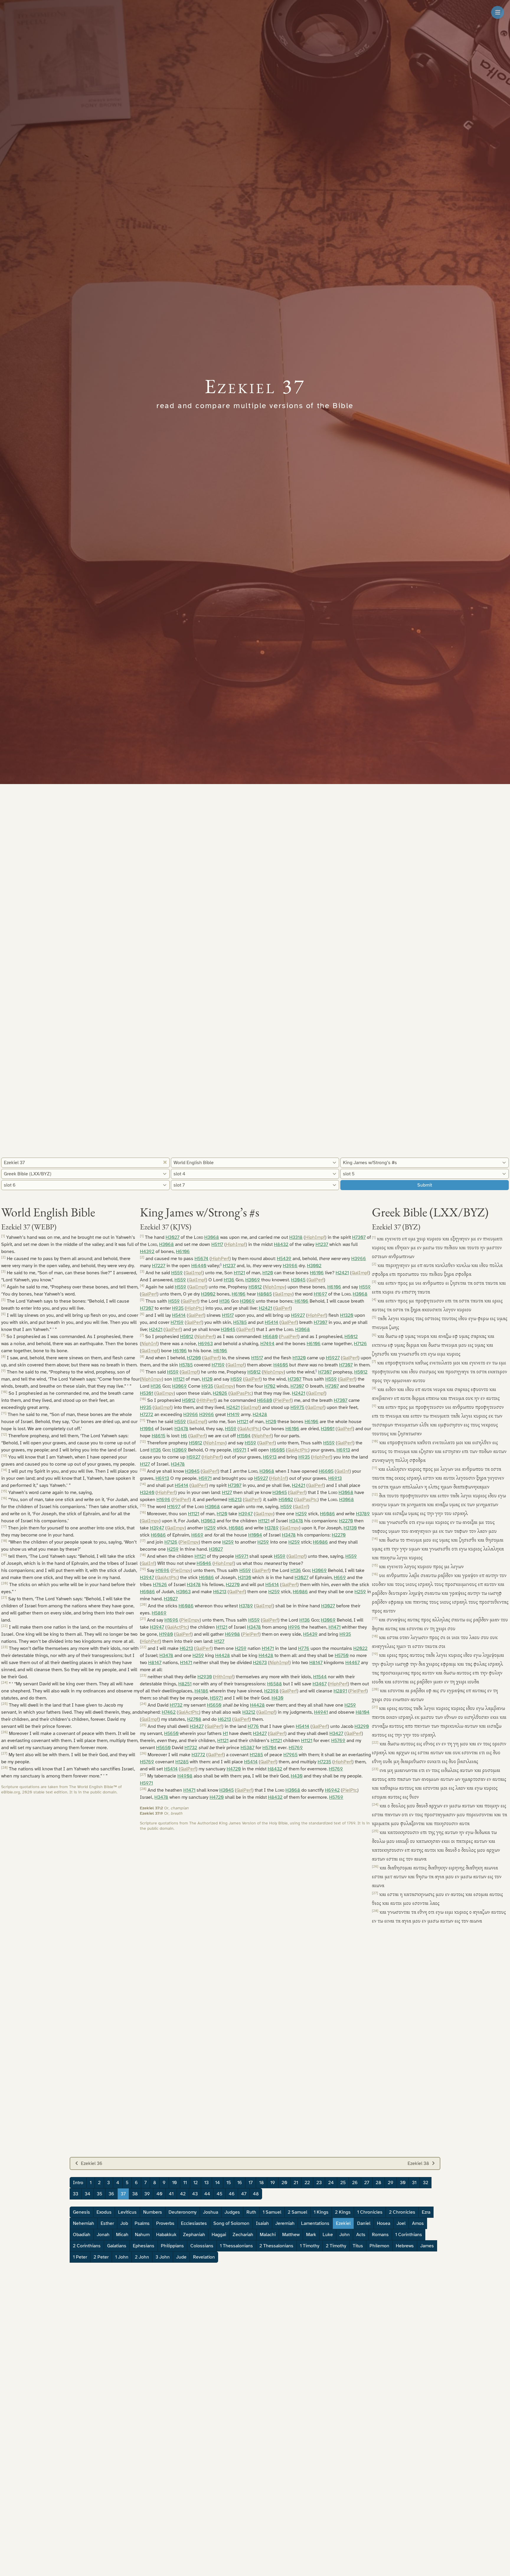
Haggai (219, 2235)
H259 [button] (301, 1514)
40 (159, 2194)
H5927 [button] (298, 1315)
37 (123, 2194)
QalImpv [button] (283, 1294)
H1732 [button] (176, 1705)
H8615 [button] (158, 1436)
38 (135, 2194)
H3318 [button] (296, 1237)
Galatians (117, 2246)
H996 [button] (294, 1627)
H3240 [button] (147, 1493)
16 (240, 2183)
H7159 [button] (177, 1322)
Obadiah (82, 2235)
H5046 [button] (204, 1563)
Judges (232, 2212)
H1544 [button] (320, 1677)
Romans (380, 2235)
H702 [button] (270, 1386)
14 (218, 2183)
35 (99, 2194)
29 (391, 2183)
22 (307, 2183)
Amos (418, 2223)
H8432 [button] (281, 1244)
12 (196, 2183)
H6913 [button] (343, 1450)
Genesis (81, 2212)
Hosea (384, 2223)
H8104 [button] (363, 1712)
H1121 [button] (239, 1273)
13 (206, 2183)
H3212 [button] (249, 1712)
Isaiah (262, 2223)
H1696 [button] (163, 1500)
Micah (122, 2235)
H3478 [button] (181, 1429)
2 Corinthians (87, 2246)
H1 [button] (225, 1733)
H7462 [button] (169, 1712)
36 (111, 2194)
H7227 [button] (159, 1266)
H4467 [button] (353, 1663)
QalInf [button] (343, 1471)
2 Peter (101, 2257)
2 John (142, 2257)
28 (379, 2183)
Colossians (202, 2246)
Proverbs (165, 2223)
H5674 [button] (201, 1259)
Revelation (204, 2257)
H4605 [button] (281, 1365)
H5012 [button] (255, 1287)
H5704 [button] (269, 1748)
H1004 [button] (147, 1429)
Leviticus (127, 2212)
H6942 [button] (332, 1790)
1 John (122, 2257)
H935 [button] (178, 1308)
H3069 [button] (253, 1280)
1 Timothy (310, 2246)
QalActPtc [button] (249, 1429)
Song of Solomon (231, 2223)
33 (76, 2194)
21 (296, 2183)
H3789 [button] (363, 1514)
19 (273, 2183)
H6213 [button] (235, 1500)
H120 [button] (268, 1273)
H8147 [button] (155, 1663)
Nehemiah (84, 2223)
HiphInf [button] (279, 1478)
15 (229, 2183)
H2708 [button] (194, 1719)
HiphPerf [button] (220, 1259)
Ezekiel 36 (92, 2163)
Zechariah (243, 2235)
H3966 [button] (359, 1259)
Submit (425, 1185)
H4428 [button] (223, 1656)
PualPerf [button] (289, 1337)
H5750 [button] (342, 1656)
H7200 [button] (194, 1358)
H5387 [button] (247, 1748)
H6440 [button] (199, 1266)
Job (124, 2223)
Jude (181, 2257)
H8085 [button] (264, 1294)
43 (195, 2194)
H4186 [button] (201, 1691)
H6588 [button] (274, 1684)
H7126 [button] (360, 1344)
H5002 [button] (286, 1500)
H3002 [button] (314, 1266)
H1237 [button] (322, 1244)
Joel (401, 2223)
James (427, 2246)
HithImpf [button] (224, 1677)
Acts (361, 2235)
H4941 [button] (321, 1712)
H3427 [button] (197, 1726)
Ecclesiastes (194, 2223)
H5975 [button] (297, 1407)
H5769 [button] (338, 1741)
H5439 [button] (284, 1259)
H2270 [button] (346, 1521)
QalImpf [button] (194, 1273)
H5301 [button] (147, 1393)
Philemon (379, 2246)
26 (355, 2183)
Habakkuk (166, 2235)
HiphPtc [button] (194, 1308)
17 (251, 2183)
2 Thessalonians (276, 2246)
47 (244, 2194)
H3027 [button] (173, 1237)
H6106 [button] (183, 1252)
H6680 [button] (270, 1337)
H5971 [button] (240, 1450)
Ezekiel (343, 2223)
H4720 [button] (234, 1769)
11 (185, 2183)
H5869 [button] (159, 1613)
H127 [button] (145, 1464)
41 (171, 2194)
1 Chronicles (370, 2212)
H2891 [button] (340, 1691)
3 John (163, 2257)
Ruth (251, 2212)
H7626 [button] (160, 1585)
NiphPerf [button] (205, 1337)
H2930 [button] (205, 1677)
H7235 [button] (324, 1762)
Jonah (103, 2235)
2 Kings (343, 2212)
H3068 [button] (212, 1237)
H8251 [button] (185, 1684)
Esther (107, 2223)
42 (183, 2194)
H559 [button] (177, 1273)
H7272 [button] (147, 1415)
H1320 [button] (347, 1315)
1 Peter (80, 2257)
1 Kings (321, 2212)
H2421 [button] (342, 1273)
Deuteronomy (183, 2212)
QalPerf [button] (316, 1280)
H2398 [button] (271, 1691)
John (345, 2235)
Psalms (142, 2223)
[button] (221, 1266)
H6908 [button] (232, 1634)
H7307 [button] (359, 1237)
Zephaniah (194, 2235)
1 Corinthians (409, 2235)
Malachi (268, 2235)
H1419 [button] (233, 1415)
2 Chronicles (402, 2212)
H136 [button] (229, 1280)
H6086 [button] (327, 1514)
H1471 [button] (335, 1627)
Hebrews (405, 2246)
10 (174, 2183)
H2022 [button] (360, 1648)
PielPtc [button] (350, 1790)
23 (319, 2183)
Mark (311, 2235)
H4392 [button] (147, 1252)
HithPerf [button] (207, 1400)
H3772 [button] (198, 1755)
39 (147, 2194)
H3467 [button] (320, 1684)
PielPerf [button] (283, 1400)
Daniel (364, 2223)
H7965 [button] (290, 1755)
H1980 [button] (166, 1634)
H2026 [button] (220, 1393)
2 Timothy (336, 2246)
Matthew (291, 2235)
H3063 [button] (208, 1521)
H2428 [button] (260, 1415)
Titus (358, 2246)
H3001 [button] (328, 1429)
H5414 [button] (179, 1315)
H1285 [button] (256, 1755)
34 (88, 2194)
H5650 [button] (214, 1705)
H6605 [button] (277, 1450)
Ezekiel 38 (418, 2163)
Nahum (142, 2235)
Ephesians (144, 2246)
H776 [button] (304, 1648)
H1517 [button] (228, 1315)
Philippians (172, 2246)
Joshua (211, 2212)
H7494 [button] (267, 1344)
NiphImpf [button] (279, 1663)
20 (284, 2183)
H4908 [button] (185, 1776)
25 (343, 2183)
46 (232, 2194)
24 (331, 2183)
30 (403, 2183)
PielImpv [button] (189, 1542)
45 (219, 2194)
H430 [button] (277, 1698)
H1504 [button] (244, 1436)
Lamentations (315, 2223)
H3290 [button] (362, 1726)
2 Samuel (297, 2212)
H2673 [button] (260, 1663)
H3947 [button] (246, 1514)
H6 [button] (184, 1436)
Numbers (153, 2212)
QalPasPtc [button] (241, 1393)
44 (207, 2194)
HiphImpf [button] (315, 1237)
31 (414, 2183)
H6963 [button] (205, 1344)
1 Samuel (272, 2212)
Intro (78, 2183)
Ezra (426, 2212)
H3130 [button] (350, 1528)
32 (426, 2183)
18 (261, 2183)
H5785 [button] (240, 1322)
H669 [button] (197, 1535)
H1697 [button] (320, 1294)
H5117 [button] (217, 1244)
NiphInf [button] (149, 1344)
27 (367, 2183)
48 (256, 2194)
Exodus (104, 2212)
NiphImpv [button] (275, 1287)
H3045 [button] (298, 1280)
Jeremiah (285, 2223)
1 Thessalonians (236, 2246)
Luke (328, 2235)
